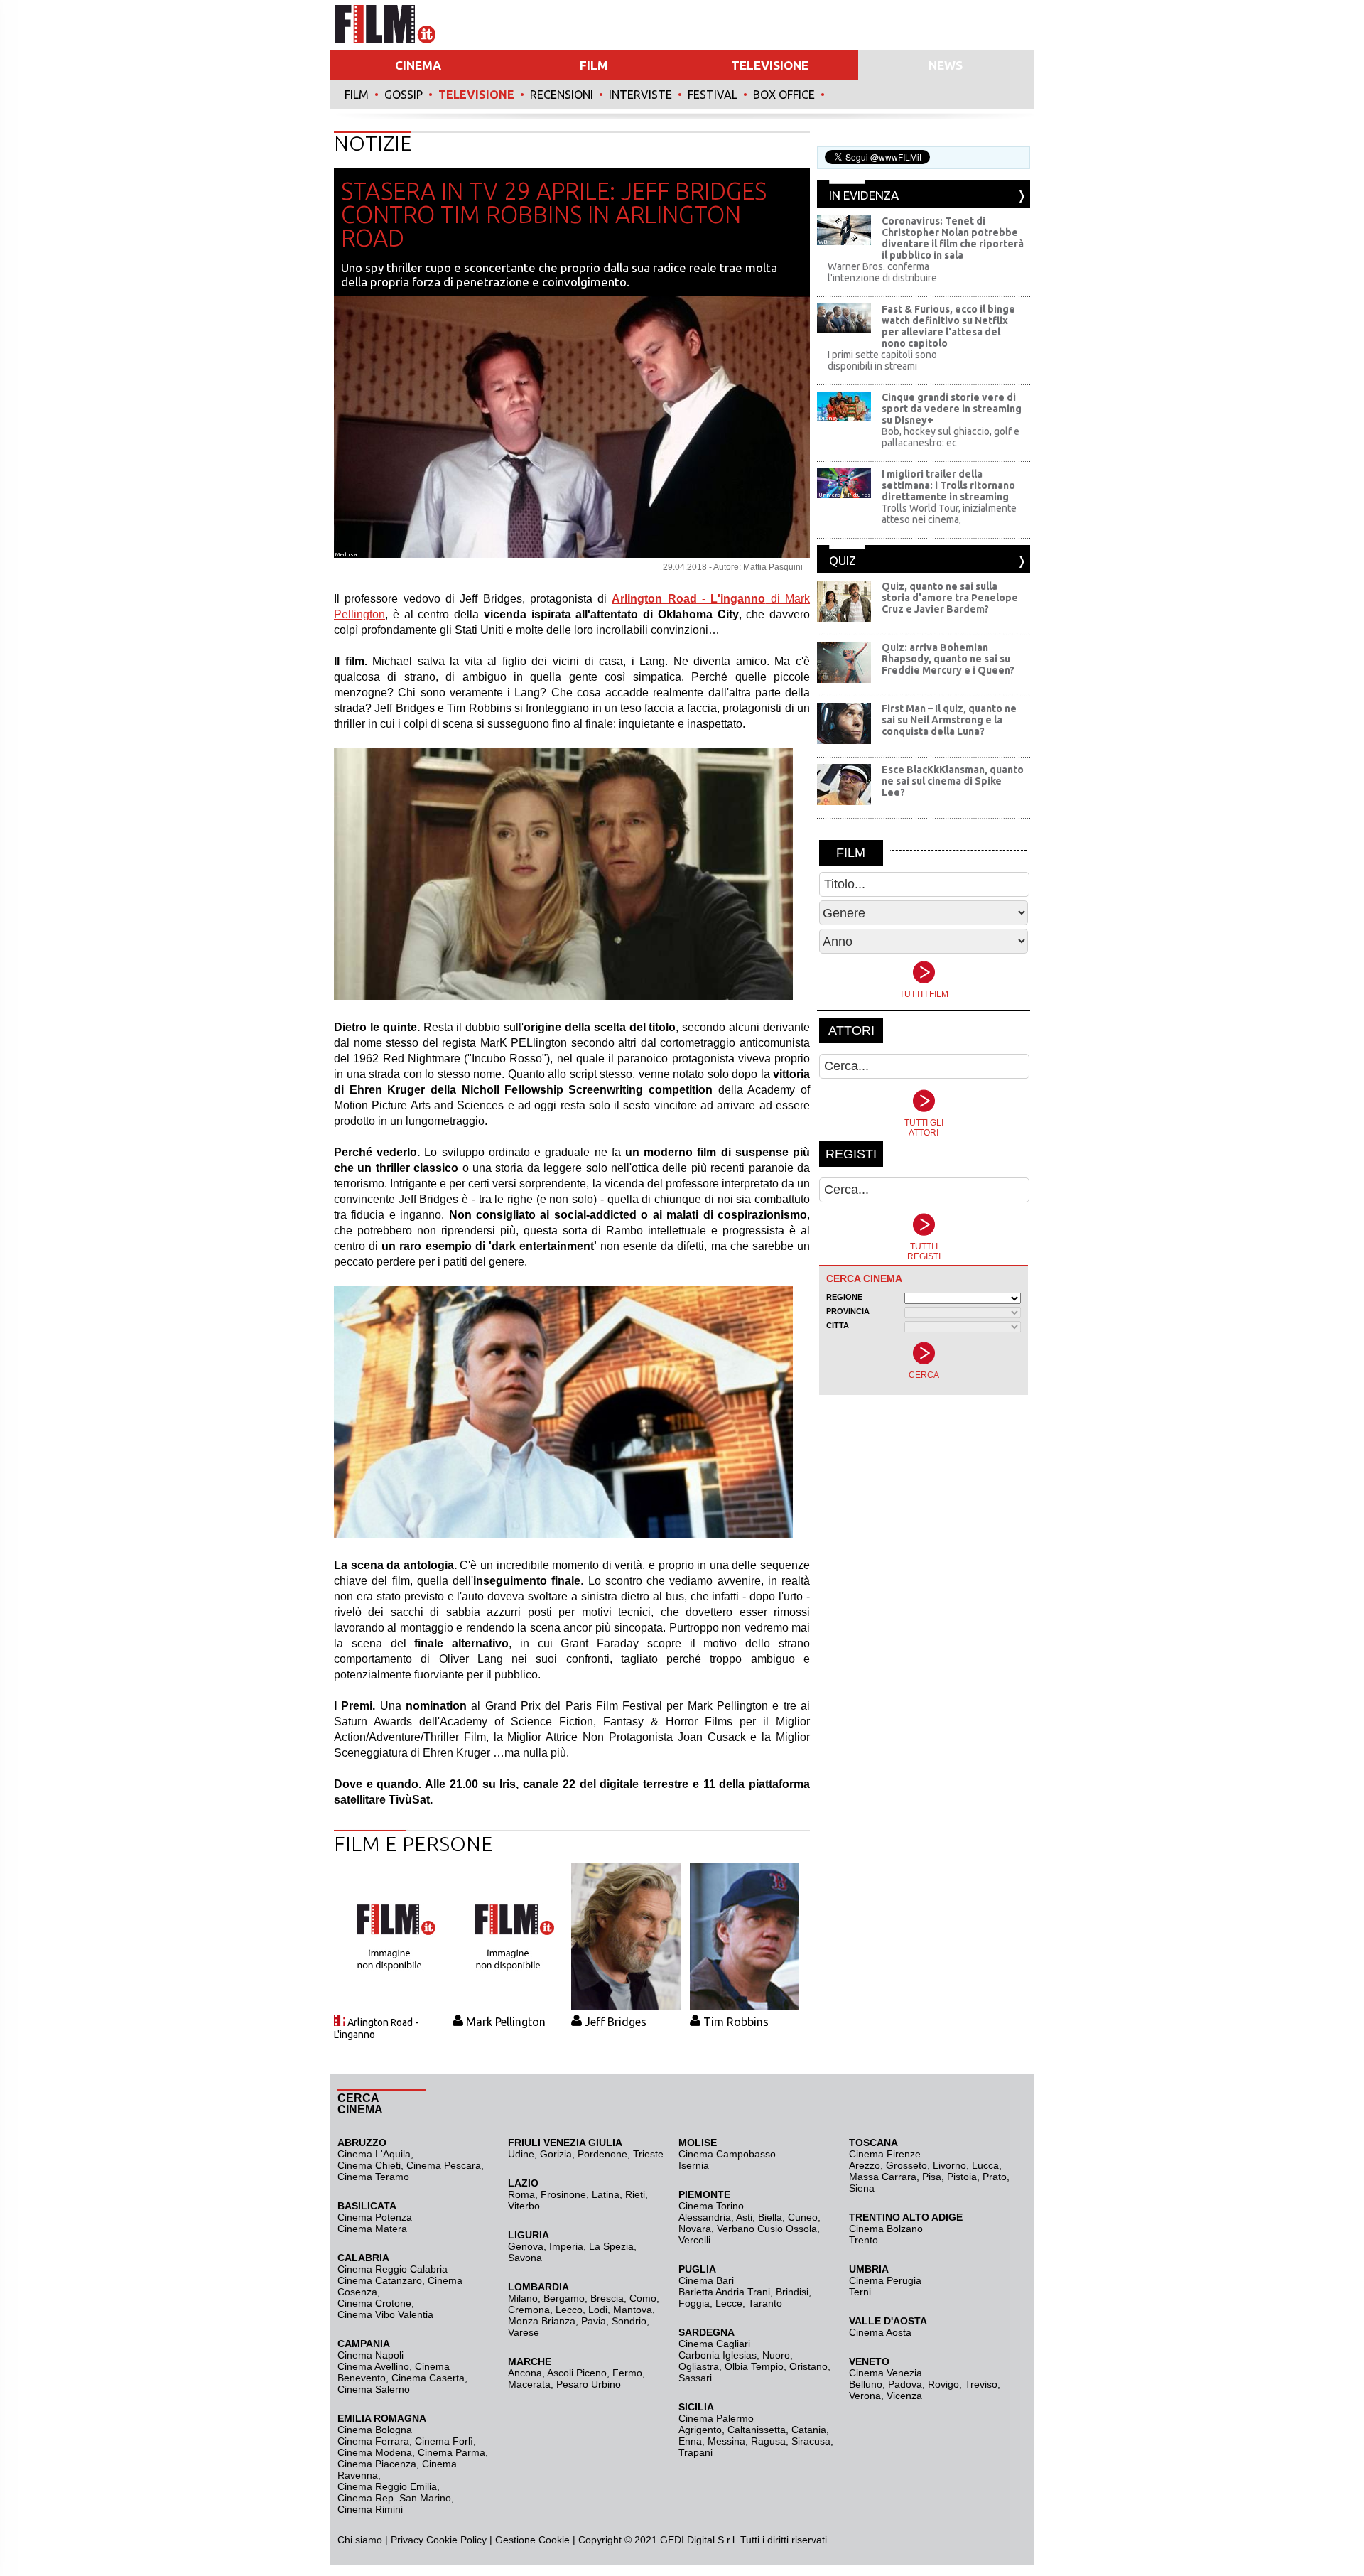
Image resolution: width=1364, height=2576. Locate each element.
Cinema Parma (451, 2452)
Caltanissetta (757, 2430)
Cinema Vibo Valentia (385, 2314)
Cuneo (803, 2217)
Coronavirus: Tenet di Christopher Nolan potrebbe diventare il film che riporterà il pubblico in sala (953, 238)
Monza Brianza (542, 2321)
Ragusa (768, 2441)
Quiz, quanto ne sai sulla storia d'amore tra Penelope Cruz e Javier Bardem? (950, 598)
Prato (995, 2177)
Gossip (404, 95)
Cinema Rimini (370, 2509)
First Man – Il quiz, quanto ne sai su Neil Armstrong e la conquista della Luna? (949, 720)
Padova (905, 2384)
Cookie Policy (455, 2540)
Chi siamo (360, 2540)
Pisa (932, 2177)
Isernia (694, 2165)
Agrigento (700, 2430)
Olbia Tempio (754, 2366)
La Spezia (611, 2246)
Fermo (627, 2373)
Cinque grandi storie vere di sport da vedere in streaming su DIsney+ (952, 409)
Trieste (648, 2154)
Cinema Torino (711, 2206)
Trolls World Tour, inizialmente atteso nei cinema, (949, 514)
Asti (744, 2217)
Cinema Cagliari (714, 2344)
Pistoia (962, 2177)
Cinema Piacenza (377, 2464)
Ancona (525, 2373)
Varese (524, 2332)
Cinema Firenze (885, 2154)
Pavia (594, 2321)
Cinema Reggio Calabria (393, 2269)
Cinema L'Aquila (374, 2154)
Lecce (729, 2303)
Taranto (765, 2303)
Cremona (529, 2310)
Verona (865, 2396)
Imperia (566, 2246)
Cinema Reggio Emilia (387, 2486)
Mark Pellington (506, 2022)
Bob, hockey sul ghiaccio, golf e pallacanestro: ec (951, 437)
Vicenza (904, 2396)
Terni (860, 2292)
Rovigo (943, 2384)
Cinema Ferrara (373, 2441)
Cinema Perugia (885, 2280)
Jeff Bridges (616, 2022)
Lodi (598, 2310)
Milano (523, 2298)
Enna (690, 2441)
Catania (809, 2430)
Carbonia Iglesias (718, 2355)
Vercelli (694, 2240)
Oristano (808, 2366)
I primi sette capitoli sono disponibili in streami (882, 360)
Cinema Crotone (374, 2303)
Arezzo (865, 2165)
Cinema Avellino (373, 2366)
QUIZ (843, 560)
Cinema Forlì (444, 2441)
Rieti (635, 2194)
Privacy (407, 2540)
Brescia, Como (623, 2298)
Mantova (633, 2310)
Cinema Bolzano (886, 2229)
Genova (526, 2246)
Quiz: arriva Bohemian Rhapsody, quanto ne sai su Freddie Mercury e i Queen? (948, 659)
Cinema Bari (706, 2280)
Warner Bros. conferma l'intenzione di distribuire (882, 272)
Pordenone (602, 2154)
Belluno (866, 2384)
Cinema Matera (372, 2229)
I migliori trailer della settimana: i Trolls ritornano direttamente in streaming (948, 485)
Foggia (694, 2303)
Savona (525, 2258)
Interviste (640, 95)
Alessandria (705, 2217)
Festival (713, 95)
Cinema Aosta (880, 2332)
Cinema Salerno (374, 2389)
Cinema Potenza (375, 2217)
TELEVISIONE (770, 65)
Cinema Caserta (428, 2378)
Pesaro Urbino (589, 2384)
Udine (521, 2154)
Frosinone (563, 2194)
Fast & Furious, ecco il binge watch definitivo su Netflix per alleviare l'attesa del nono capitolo (948, 326)
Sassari (695, 2378)
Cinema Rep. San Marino (394, 2498)
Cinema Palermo (716, 2418)
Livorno (949, 2165)
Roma (521, 2194)
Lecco (569, 2310)
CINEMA (418, 65)
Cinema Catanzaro (380, 2280)
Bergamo (564, 2298)
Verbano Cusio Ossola (767, 2229)
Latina (606, 2194)
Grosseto (906, 2165)
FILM (594, 65)
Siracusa (811, 2441)
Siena (862, 2188)
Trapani (695, 2452)
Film (357, 95)
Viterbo (524, 2206)
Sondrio (629, 2321)
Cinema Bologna (375, 2430)
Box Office (784, 95)
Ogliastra (699, 2366)
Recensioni (562, 95)
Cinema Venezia (886, 2373)
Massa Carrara (883, 2177)
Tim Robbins (736, 2022)
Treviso (981, 2384)
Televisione (476, 95)
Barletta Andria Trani (724, 2292)
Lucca (985, 2165)
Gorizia (556, 2154)
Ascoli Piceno (577, 2373)
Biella (770, 2217)
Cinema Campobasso (727, 2154)
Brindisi (792, 2292)
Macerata (529, 2384)
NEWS (946, 65)
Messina (726, 2441)
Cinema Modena (375, 2452)
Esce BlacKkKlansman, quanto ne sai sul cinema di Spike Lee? (953, 781)
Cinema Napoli (370, 2355)
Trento (864, 2240)
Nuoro (776, 2355)
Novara (695, 2229)
